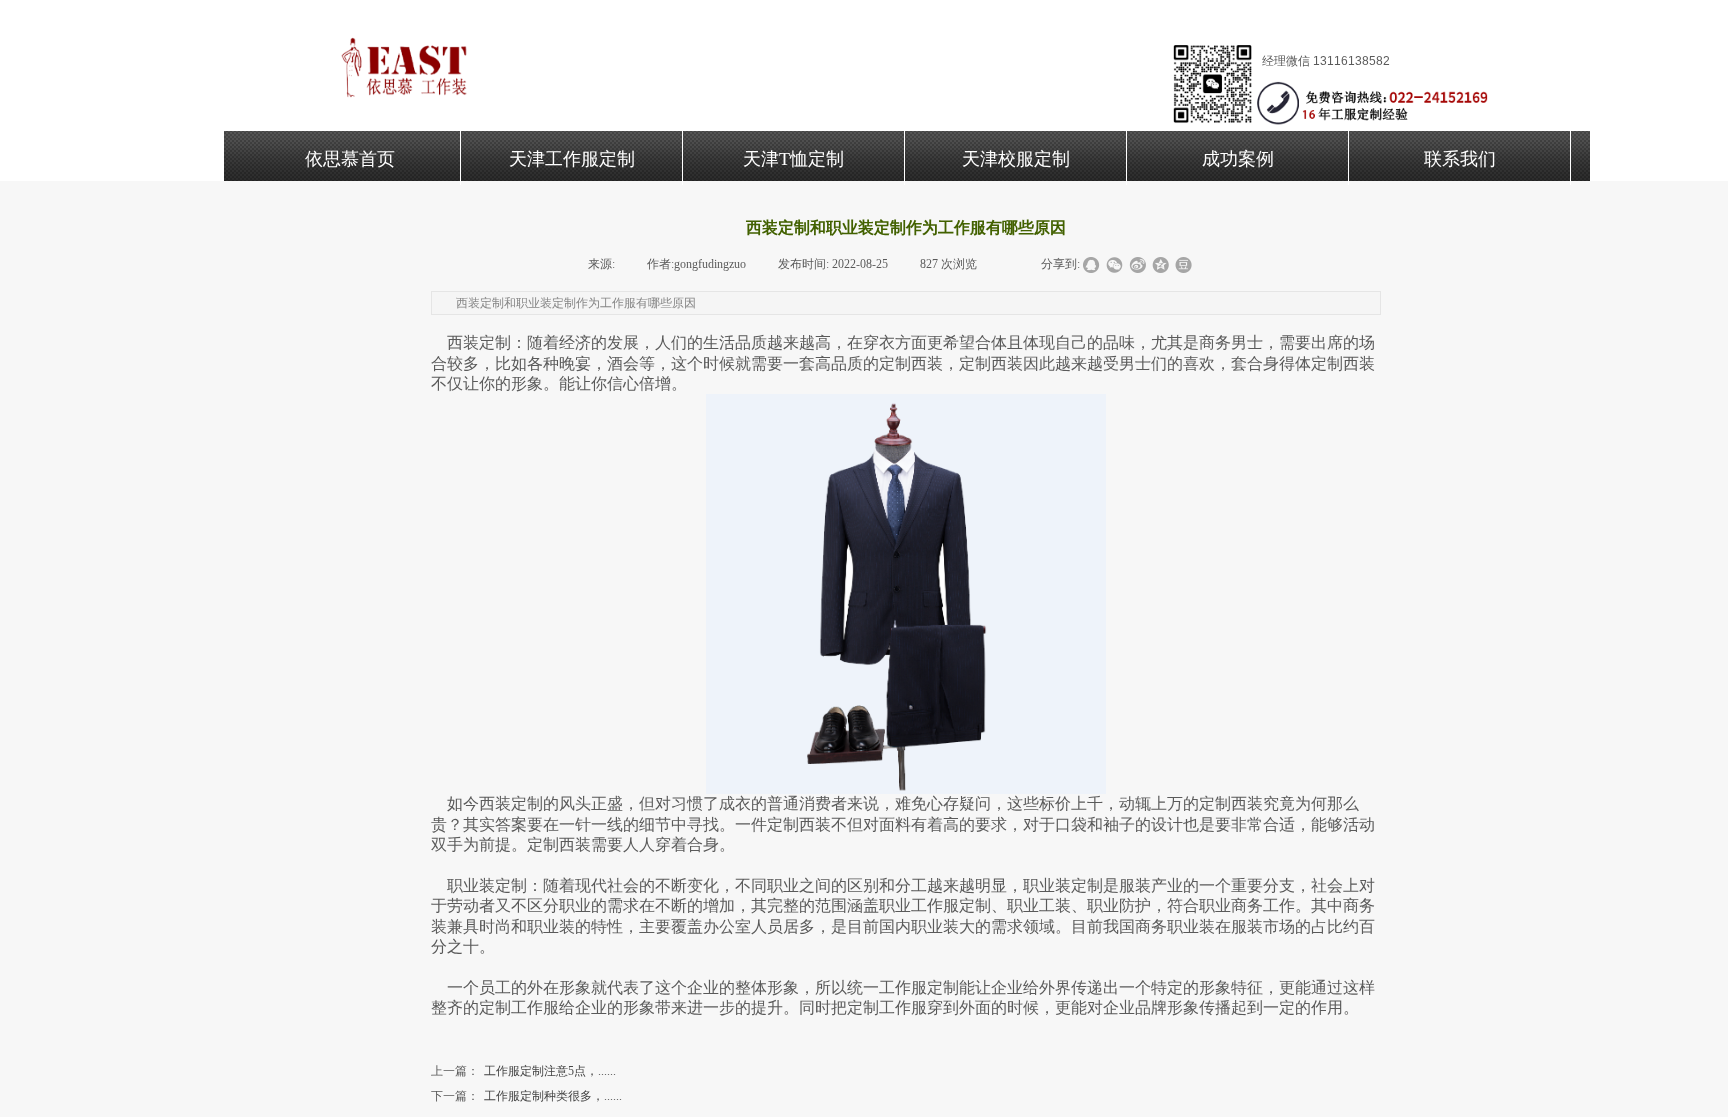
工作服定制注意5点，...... (523, 1071)
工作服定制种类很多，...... (526, 1096)
